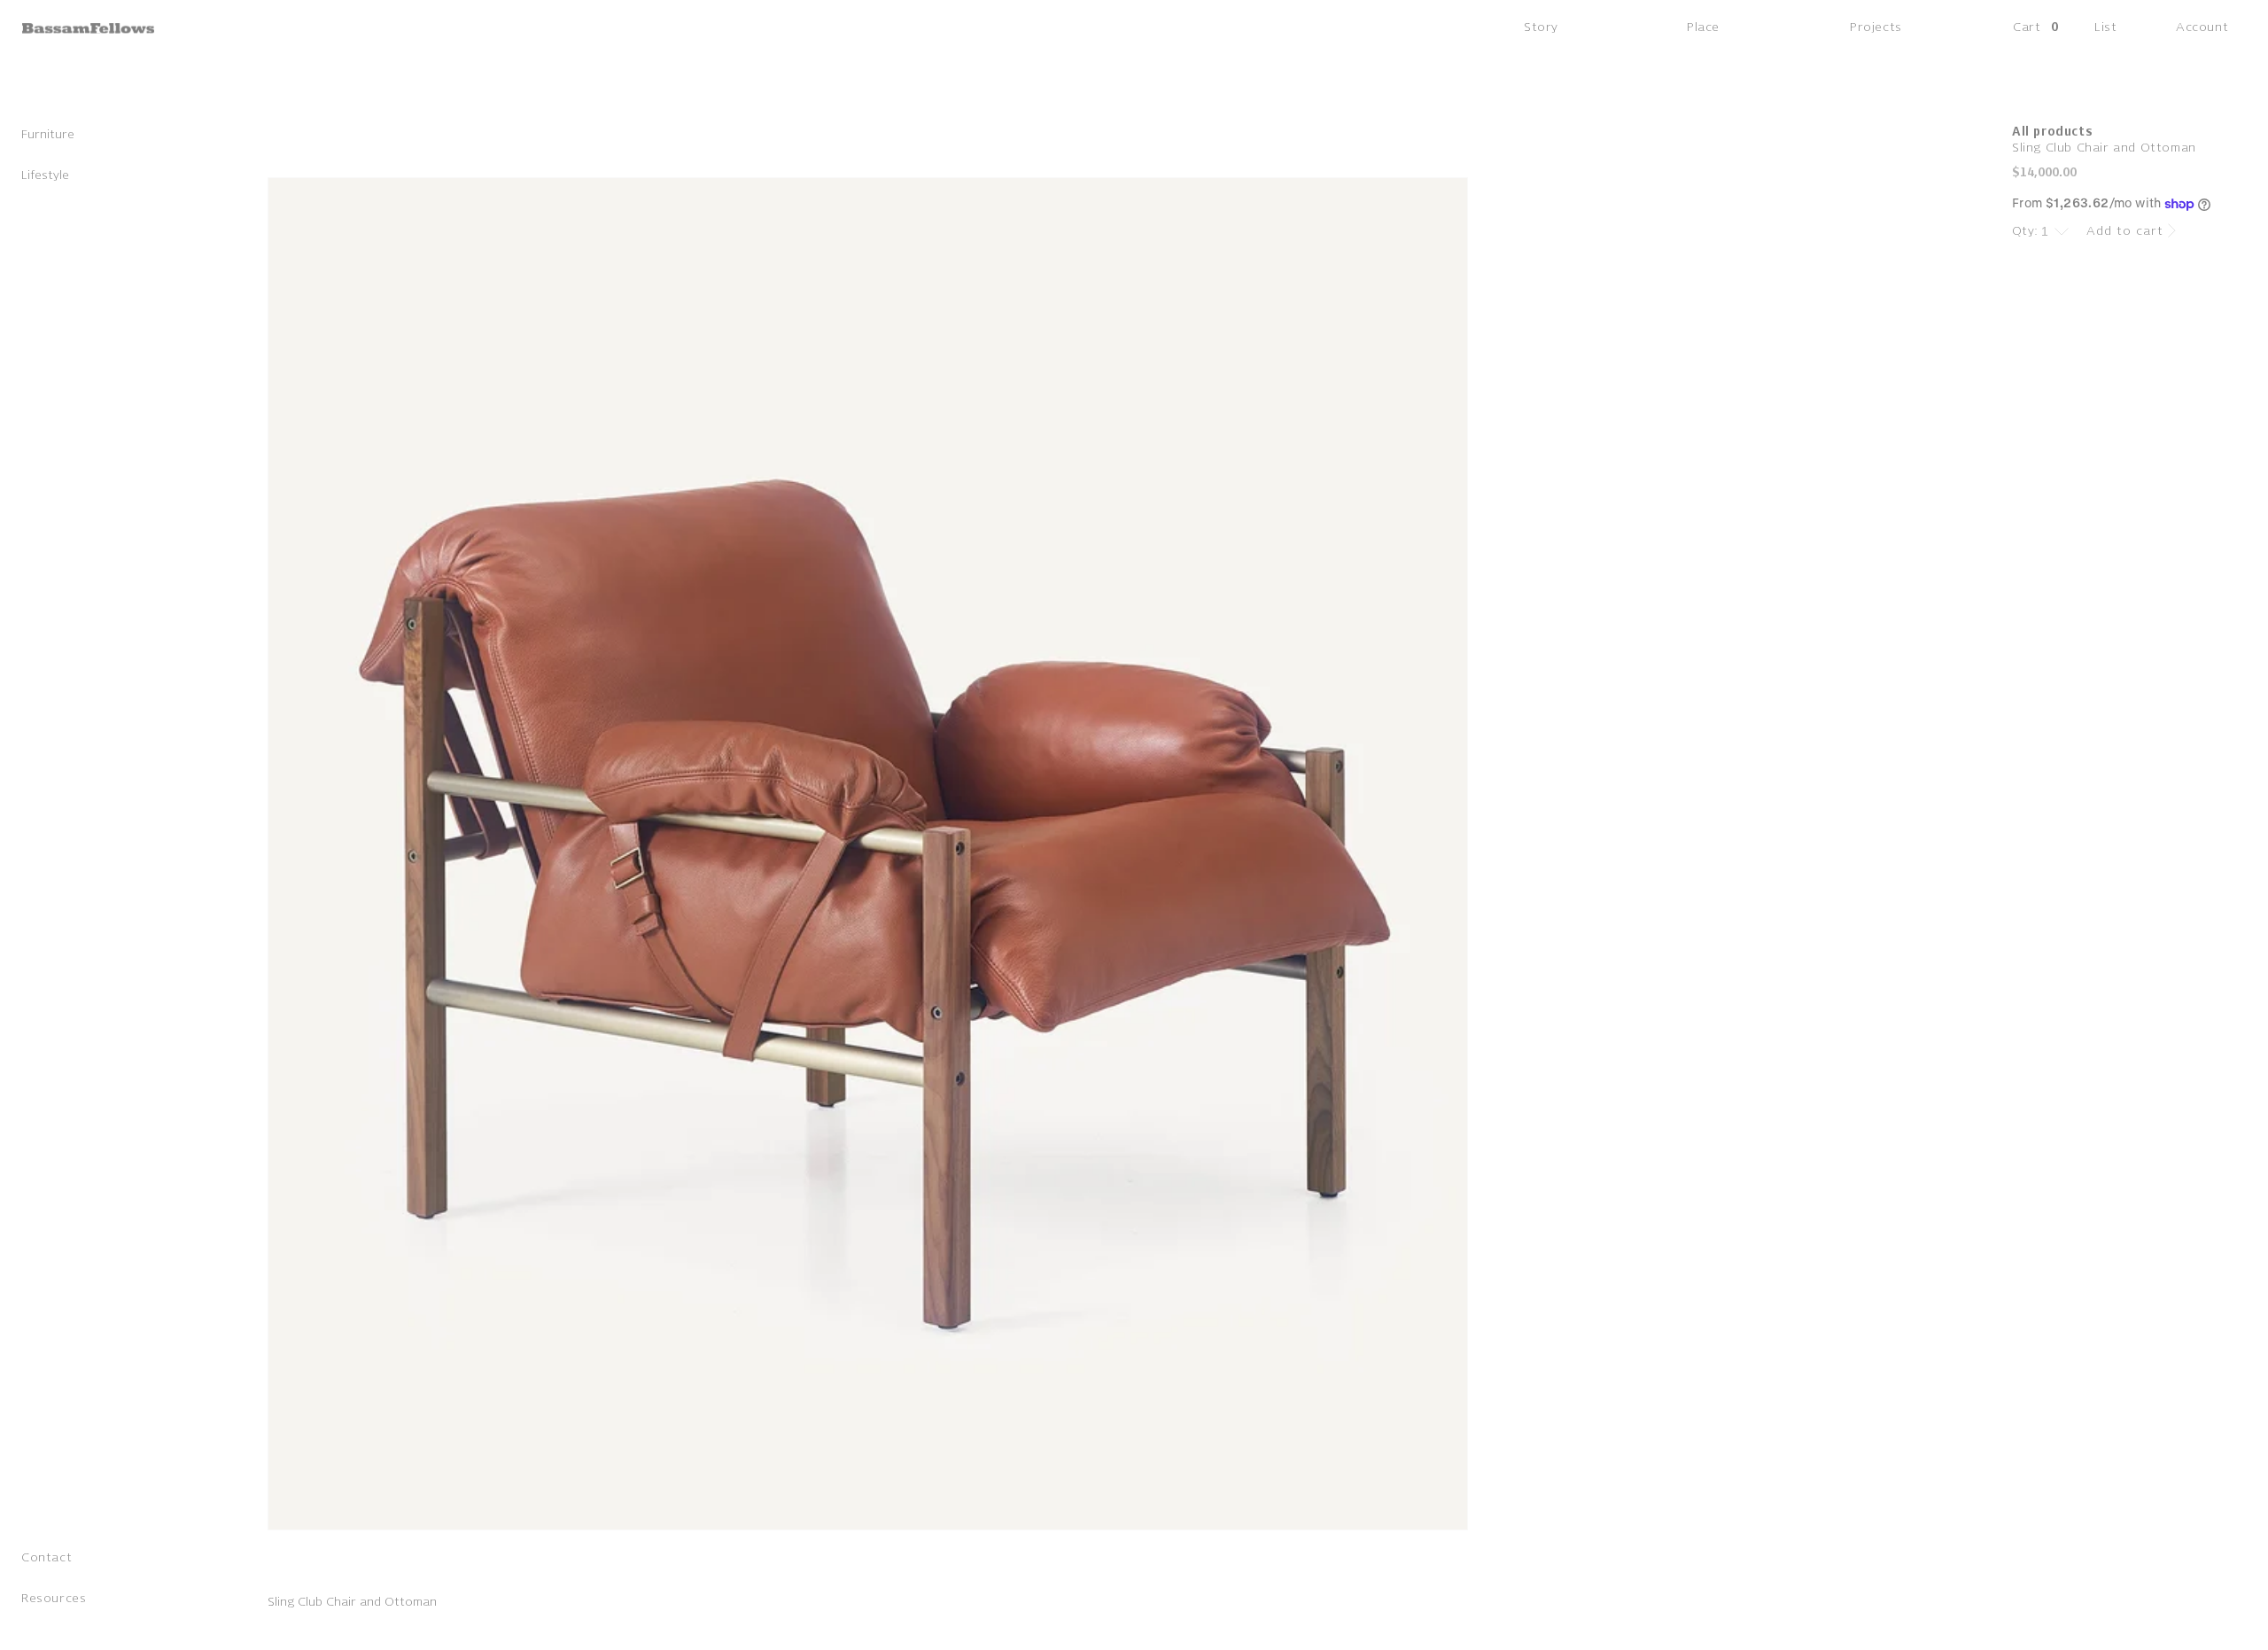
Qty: (2025, 231)
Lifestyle (45, 179)
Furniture (48, 138)
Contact (47, 1561)
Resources (54, 1602)
